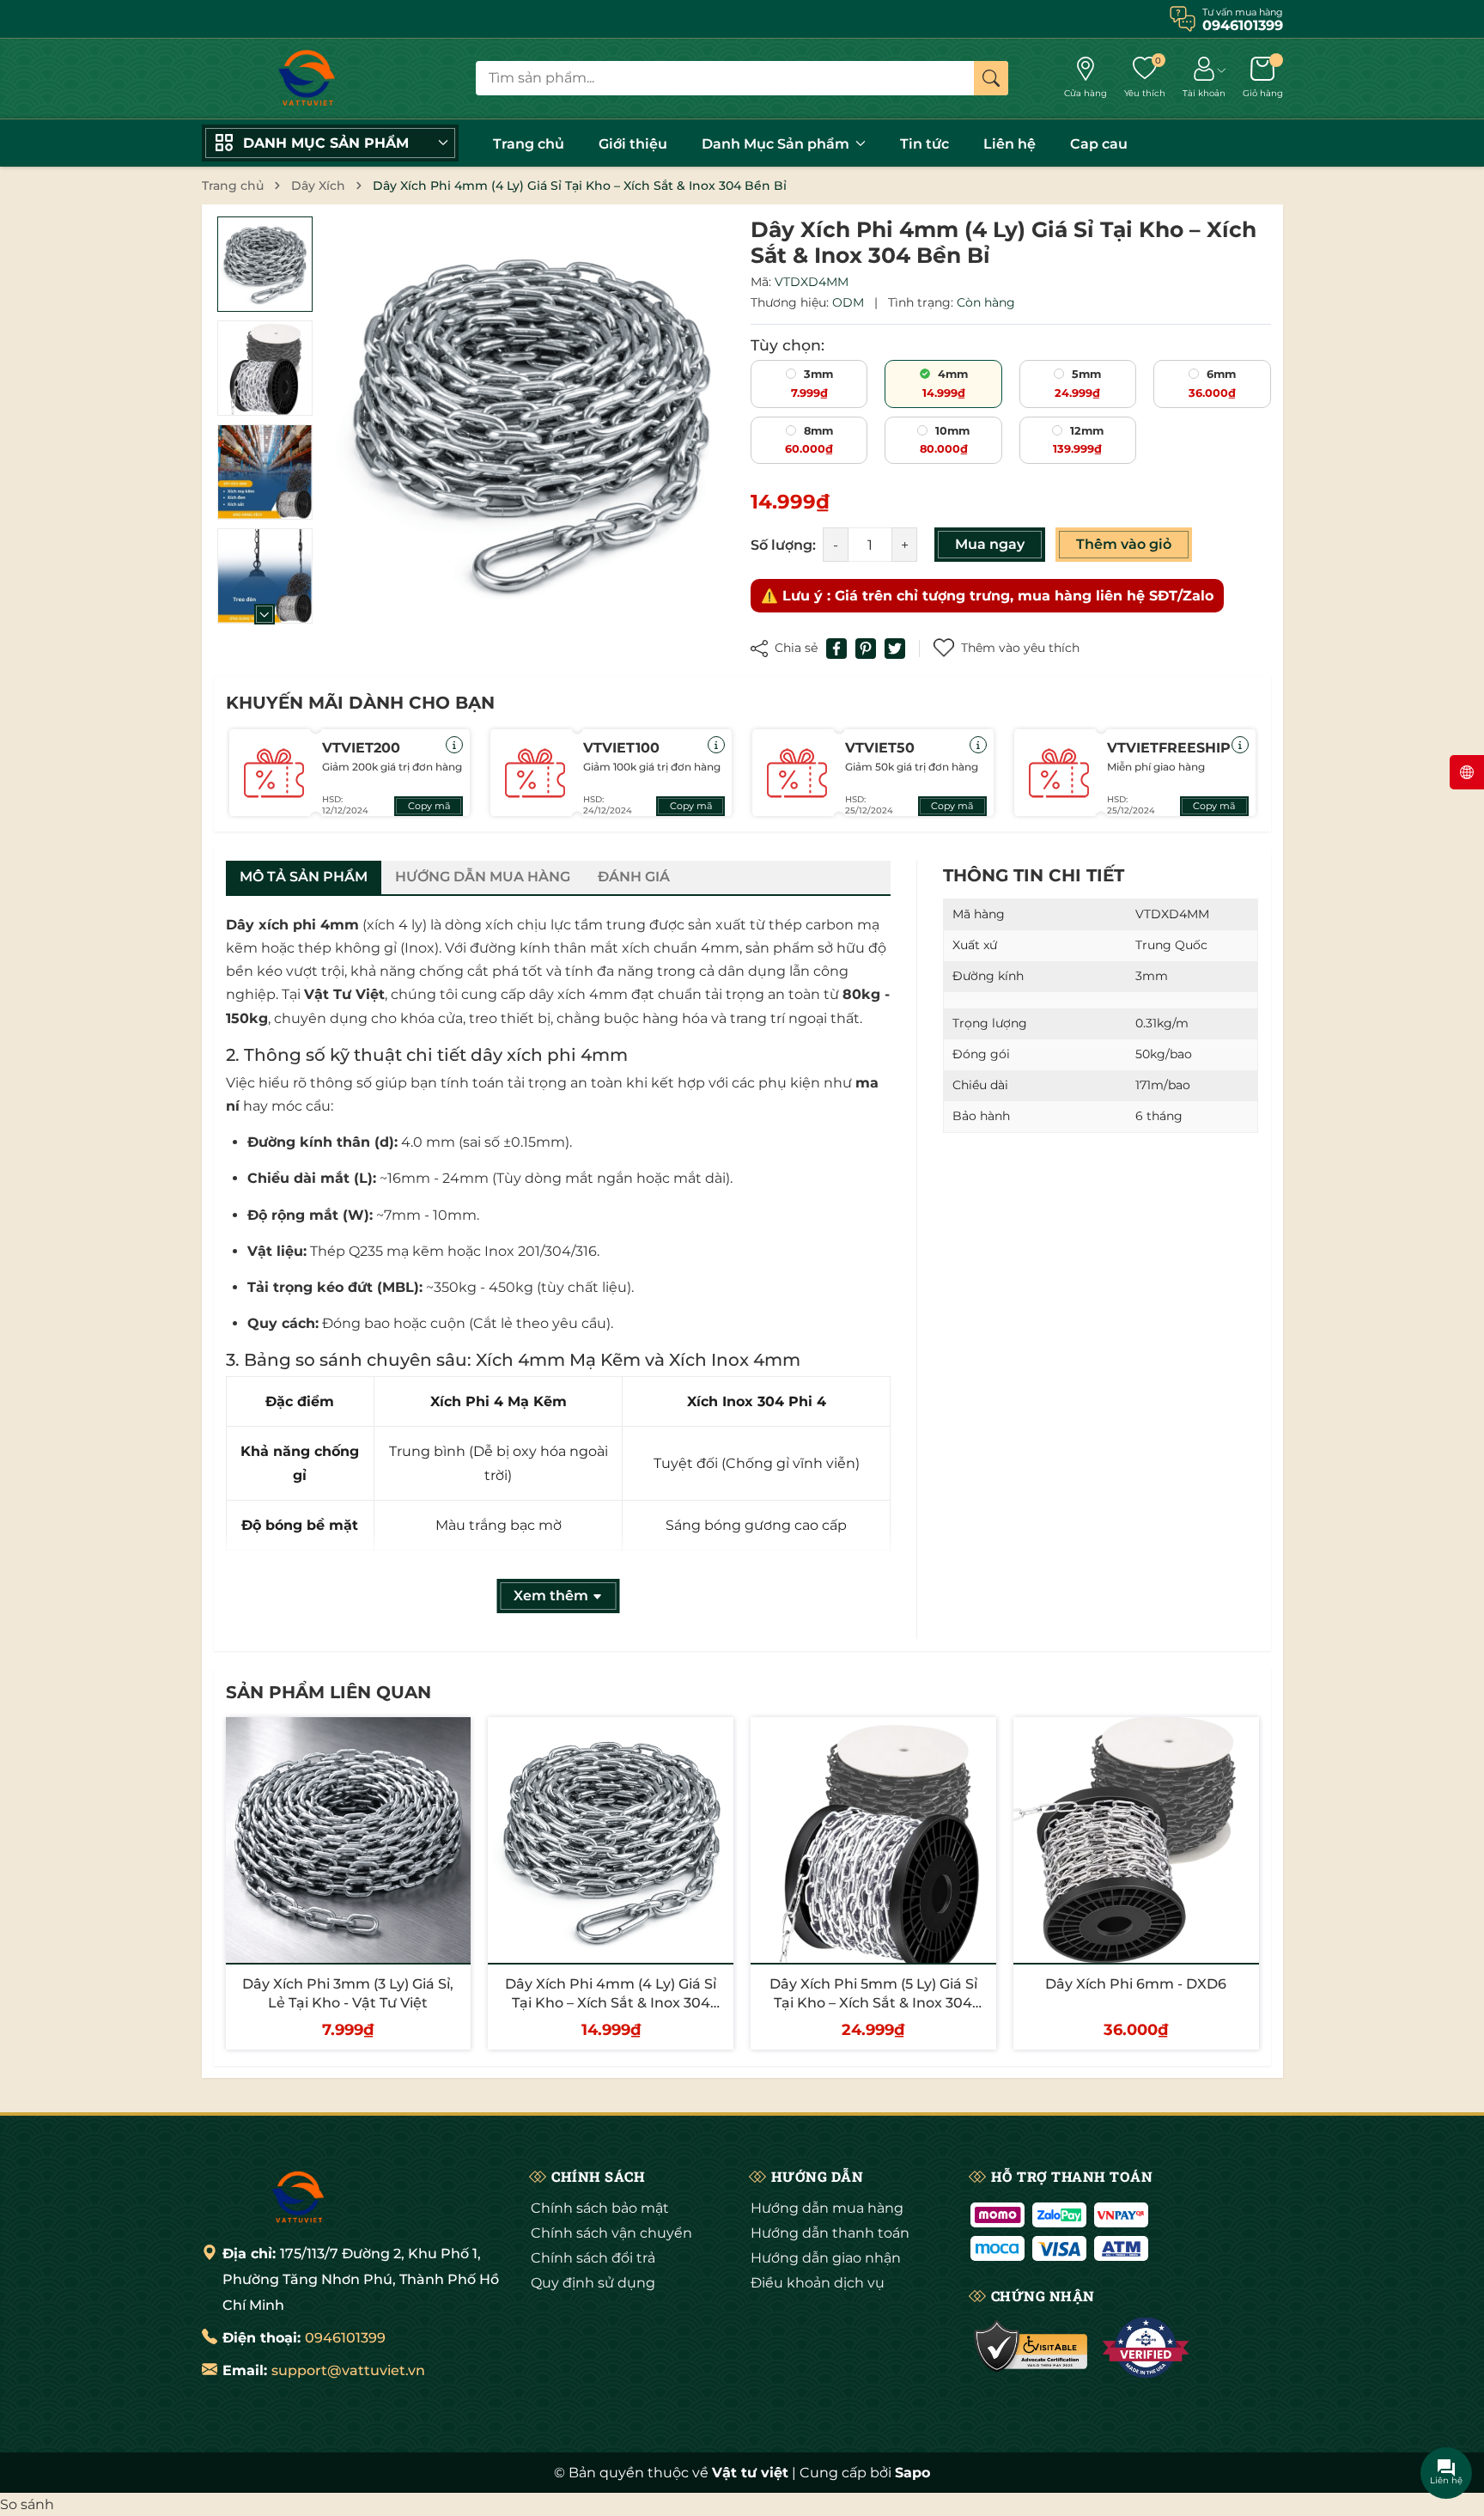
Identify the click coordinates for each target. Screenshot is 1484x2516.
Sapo (912, 2473)
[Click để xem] (530, 421)
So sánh (27, 2504)
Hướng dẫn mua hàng (827, 2208)
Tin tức (924, 144)
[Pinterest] (866, 649)
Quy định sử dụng (593, 2283)
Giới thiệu (633, 144)
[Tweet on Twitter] (895, 649)
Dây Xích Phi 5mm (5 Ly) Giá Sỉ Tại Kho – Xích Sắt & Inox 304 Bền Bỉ (873, 2003)
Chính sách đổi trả (593, 2258)
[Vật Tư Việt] (296, 2197)
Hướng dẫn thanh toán (830, 2233)
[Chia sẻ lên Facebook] (836, 649)
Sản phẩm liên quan (328, 1692)
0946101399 (345, 2338)
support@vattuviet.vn (348, 2370)
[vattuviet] (305, 79)
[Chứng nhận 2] (1145, 2348)
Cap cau (1099, 144)
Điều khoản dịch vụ (818, 2283)
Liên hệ (1010, 144)
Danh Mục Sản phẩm (777, 144)
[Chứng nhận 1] (1032, 2348)
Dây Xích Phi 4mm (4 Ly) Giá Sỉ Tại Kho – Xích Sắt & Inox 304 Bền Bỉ (611, 2003)
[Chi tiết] (454, 745)
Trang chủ (529, 144)
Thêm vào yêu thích (1020, 648)
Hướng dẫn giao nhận (826, 2258)
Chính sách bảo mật (600, 2208)
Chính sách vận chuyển (611, 2233)
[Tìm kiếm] (991, 78)
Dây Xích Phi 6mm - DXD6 (1136, 1984)
